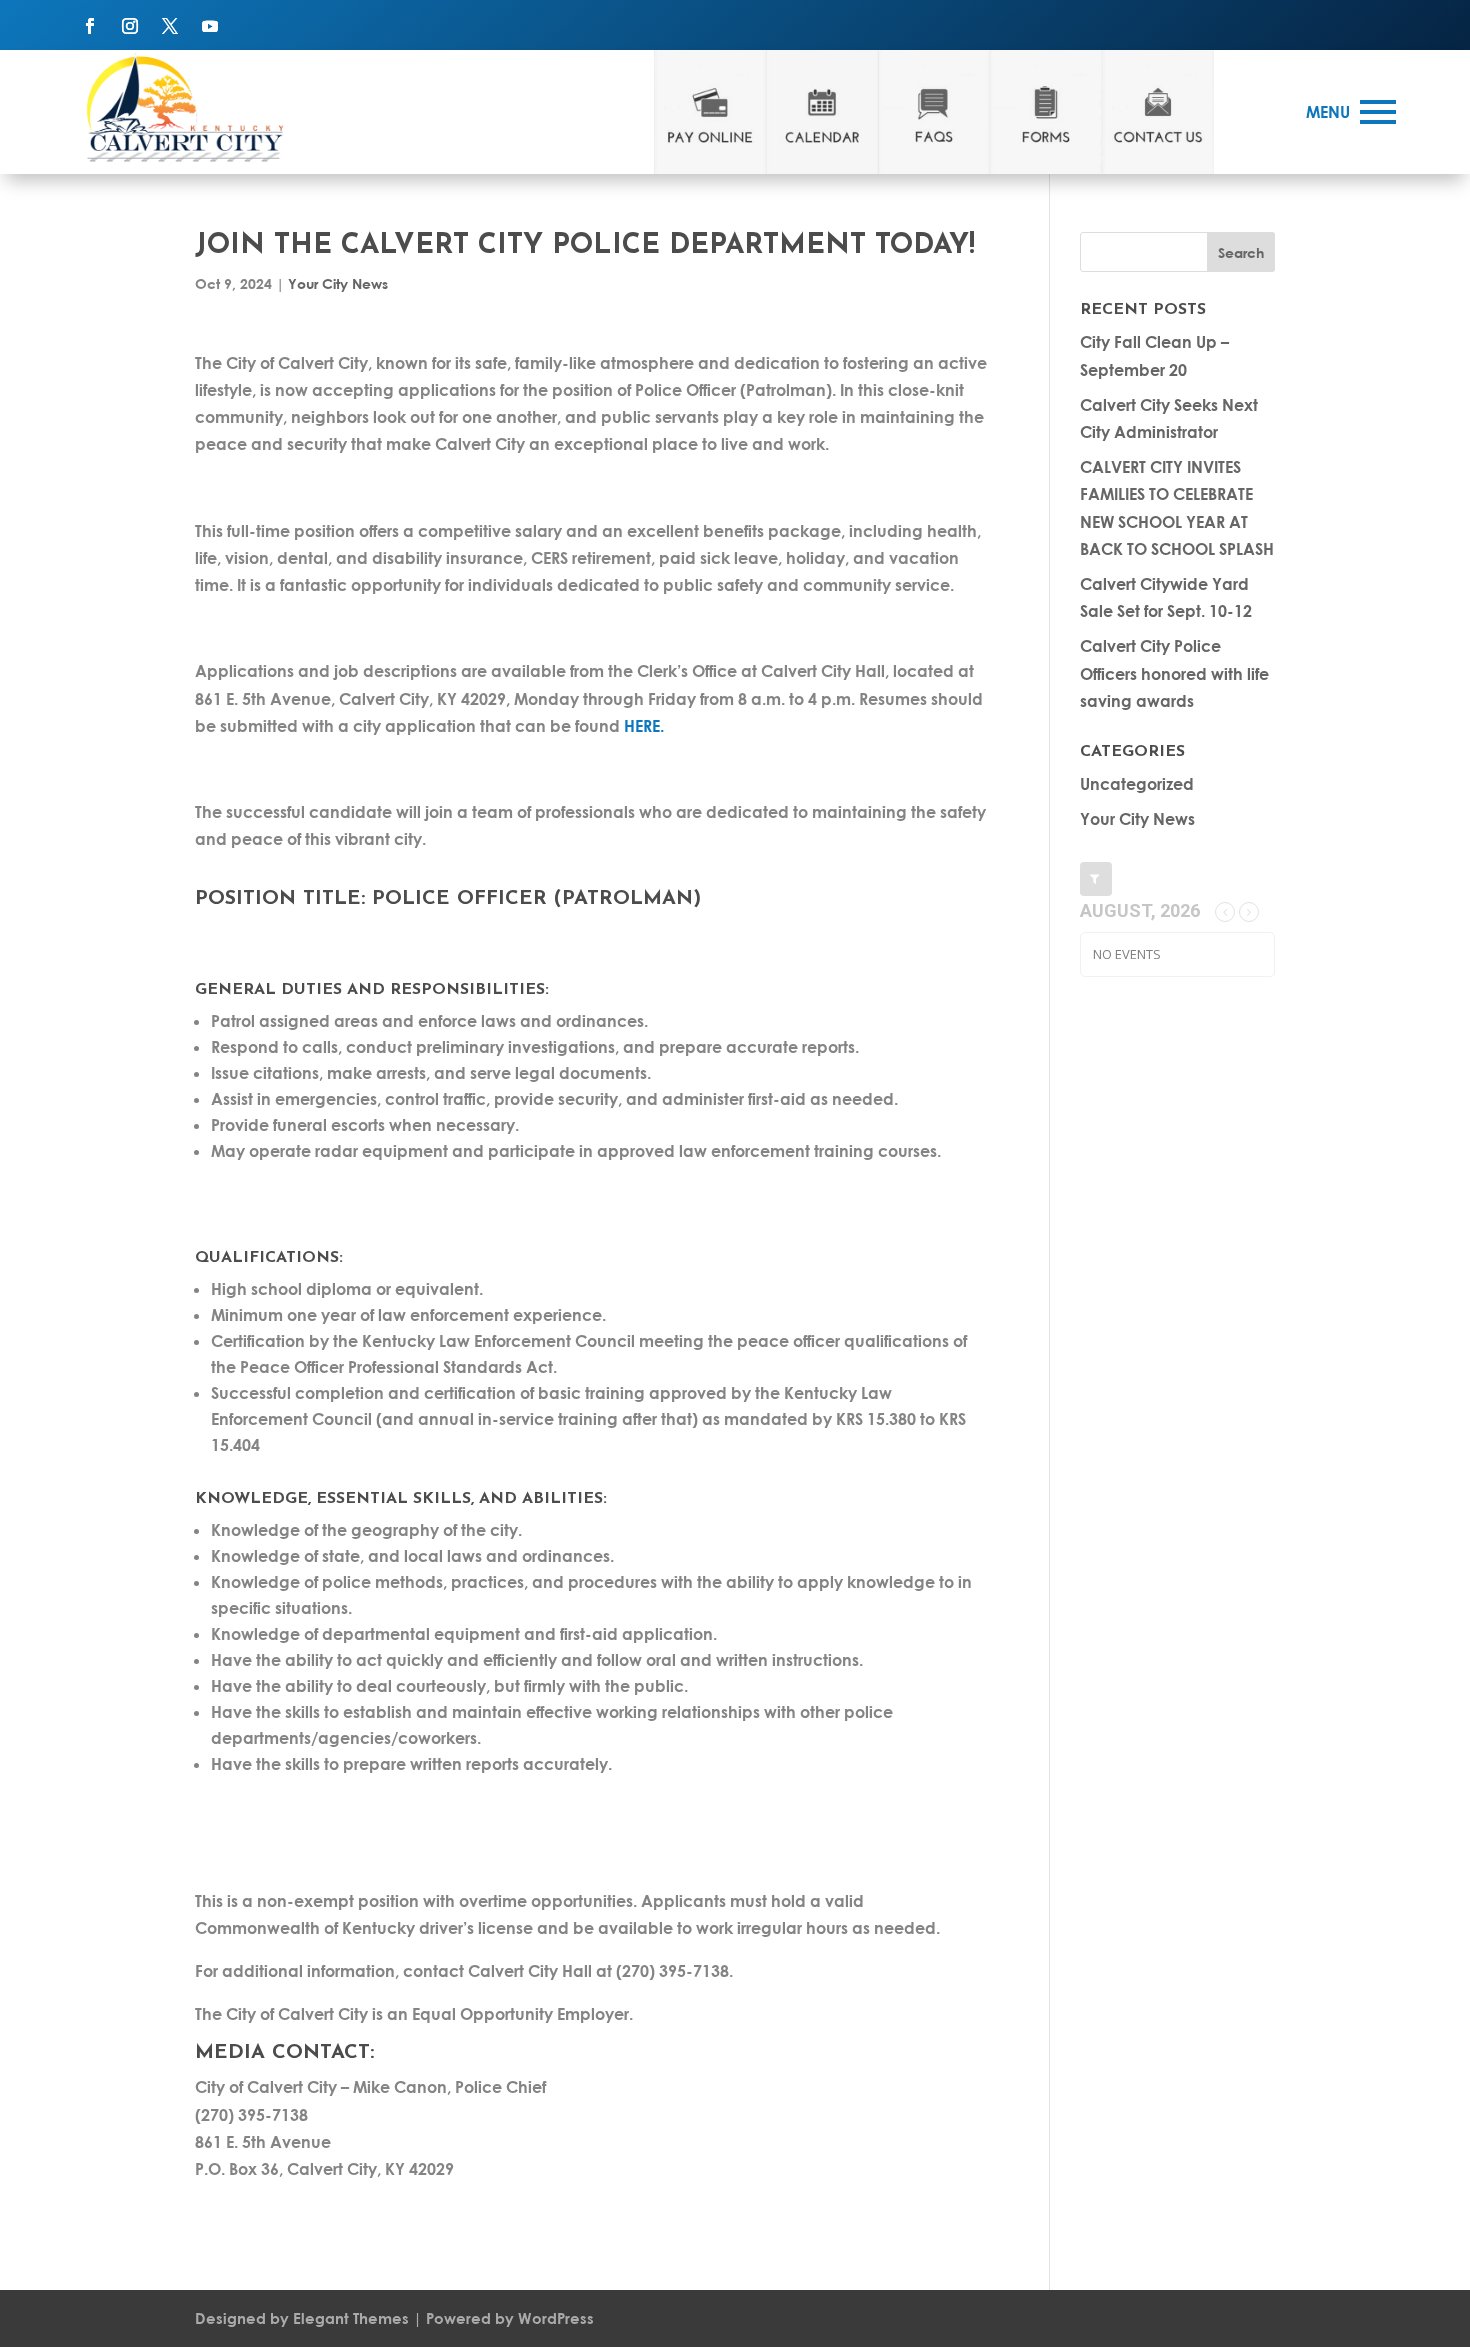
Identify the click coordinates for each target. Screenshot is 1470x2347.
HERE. (646, 725)
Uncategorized (1137, 783)
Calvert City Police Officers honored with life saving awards (1174, 672)
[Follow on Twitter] (170, 26)
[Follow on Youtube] (210, 26)
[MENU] (1378, 112)
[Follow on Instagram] (130, 26)
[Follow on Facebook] (90, 26)
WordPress (556, 2318)
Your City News (338, 283)
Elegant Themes (351, 2318)
